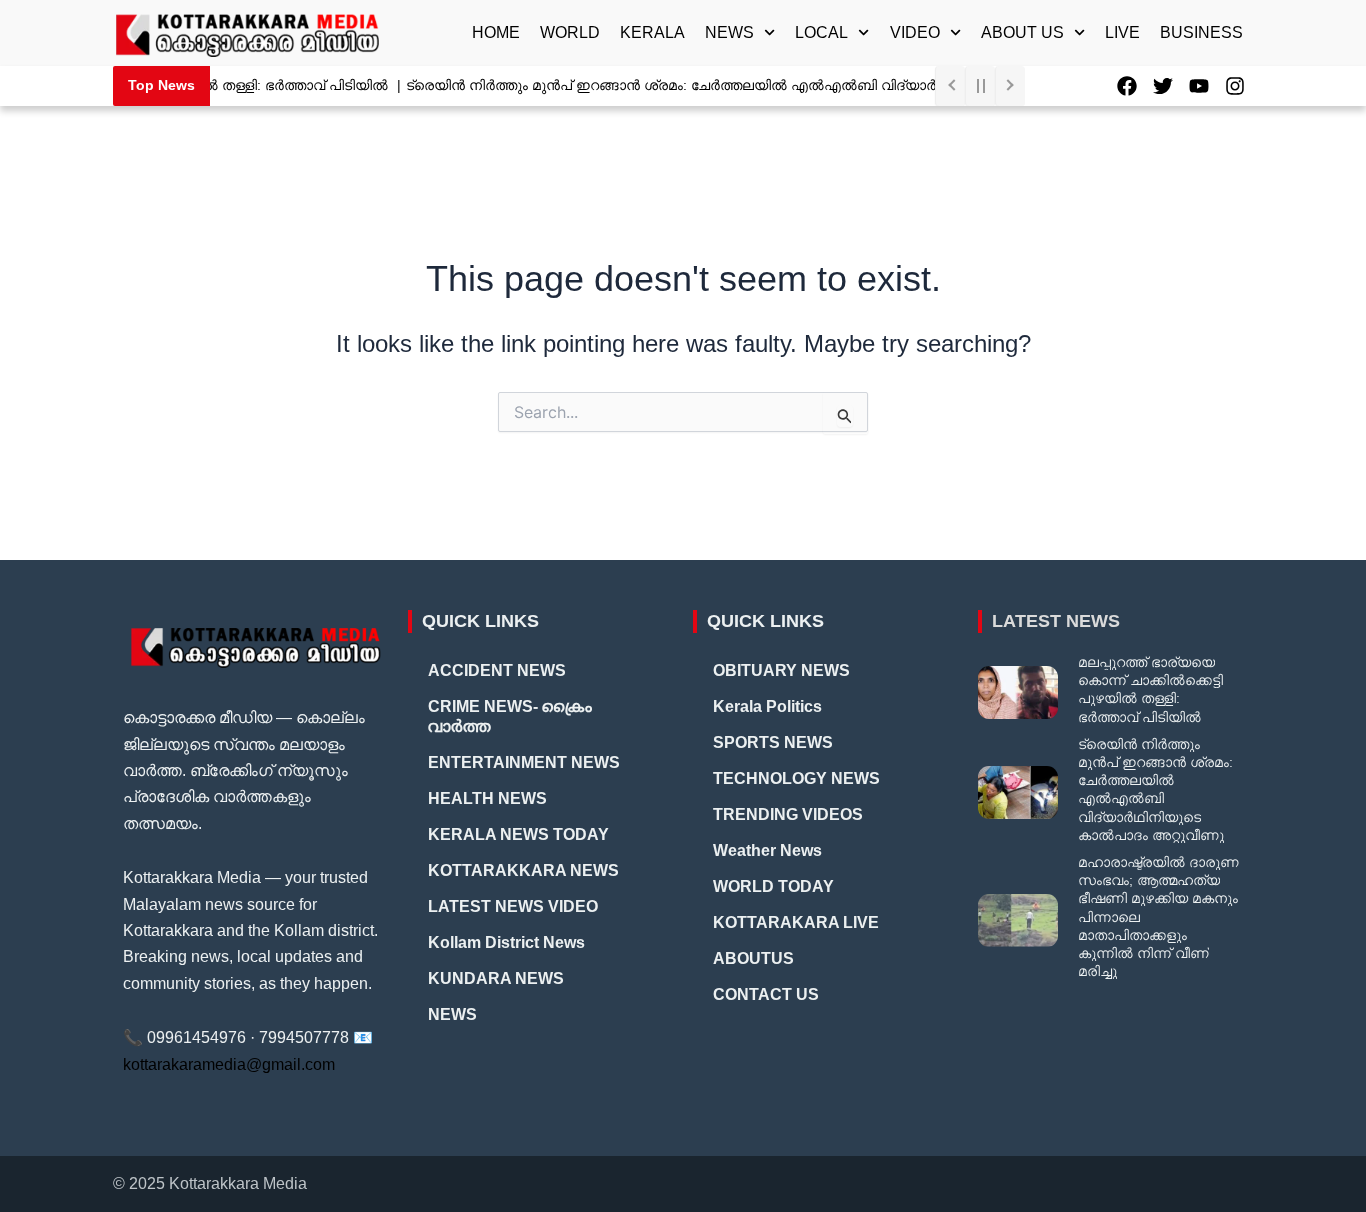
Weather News (767, 850)
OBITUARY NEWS (781, 670)
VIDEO (915, 32)
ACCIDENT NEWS (497, 670)
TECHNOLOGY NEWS (796, 778)
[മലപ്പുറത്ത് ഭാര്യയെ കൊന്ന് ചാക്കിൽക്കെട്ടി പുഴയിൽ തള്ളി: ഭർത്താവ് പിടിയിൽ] (1018, 692)
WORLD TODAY (773, 886)
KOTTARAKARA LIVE (796, 922)
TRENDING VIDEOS (788, 814)
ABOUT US (1022, 32)
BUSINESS (1201, 32)
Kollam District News (506, 942)
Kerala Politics (767, 706)
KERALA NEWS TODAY (518, 834)
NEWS (729, 32)
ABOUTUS (753, 958)
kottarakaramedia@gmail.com (229, 1064)
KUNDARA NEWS (496, 978)
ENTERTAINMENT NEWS (524, 762)
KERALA (652, 32)
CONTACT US (766, 994)
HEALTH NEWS (487, 798)
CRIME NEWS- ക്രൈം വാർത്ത (510, 716)
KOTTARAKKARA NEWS (523, 870)
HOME (496, 32)
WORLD (570, 32)
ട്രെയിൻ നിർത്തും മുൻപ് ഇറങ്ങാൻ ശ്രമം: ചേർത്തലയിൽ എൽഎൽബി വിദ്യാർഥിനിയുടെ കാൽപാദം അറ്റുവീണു (772, 85)
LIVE (1122, 32)
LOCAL (821, 32)
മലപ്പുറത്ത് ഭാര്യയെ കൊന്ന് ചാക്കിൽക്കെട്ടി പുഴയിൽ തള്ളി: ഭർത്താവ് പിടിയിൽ (1150, 689)
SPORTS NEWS (773, 742)
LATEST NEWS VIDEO (513, 906)
